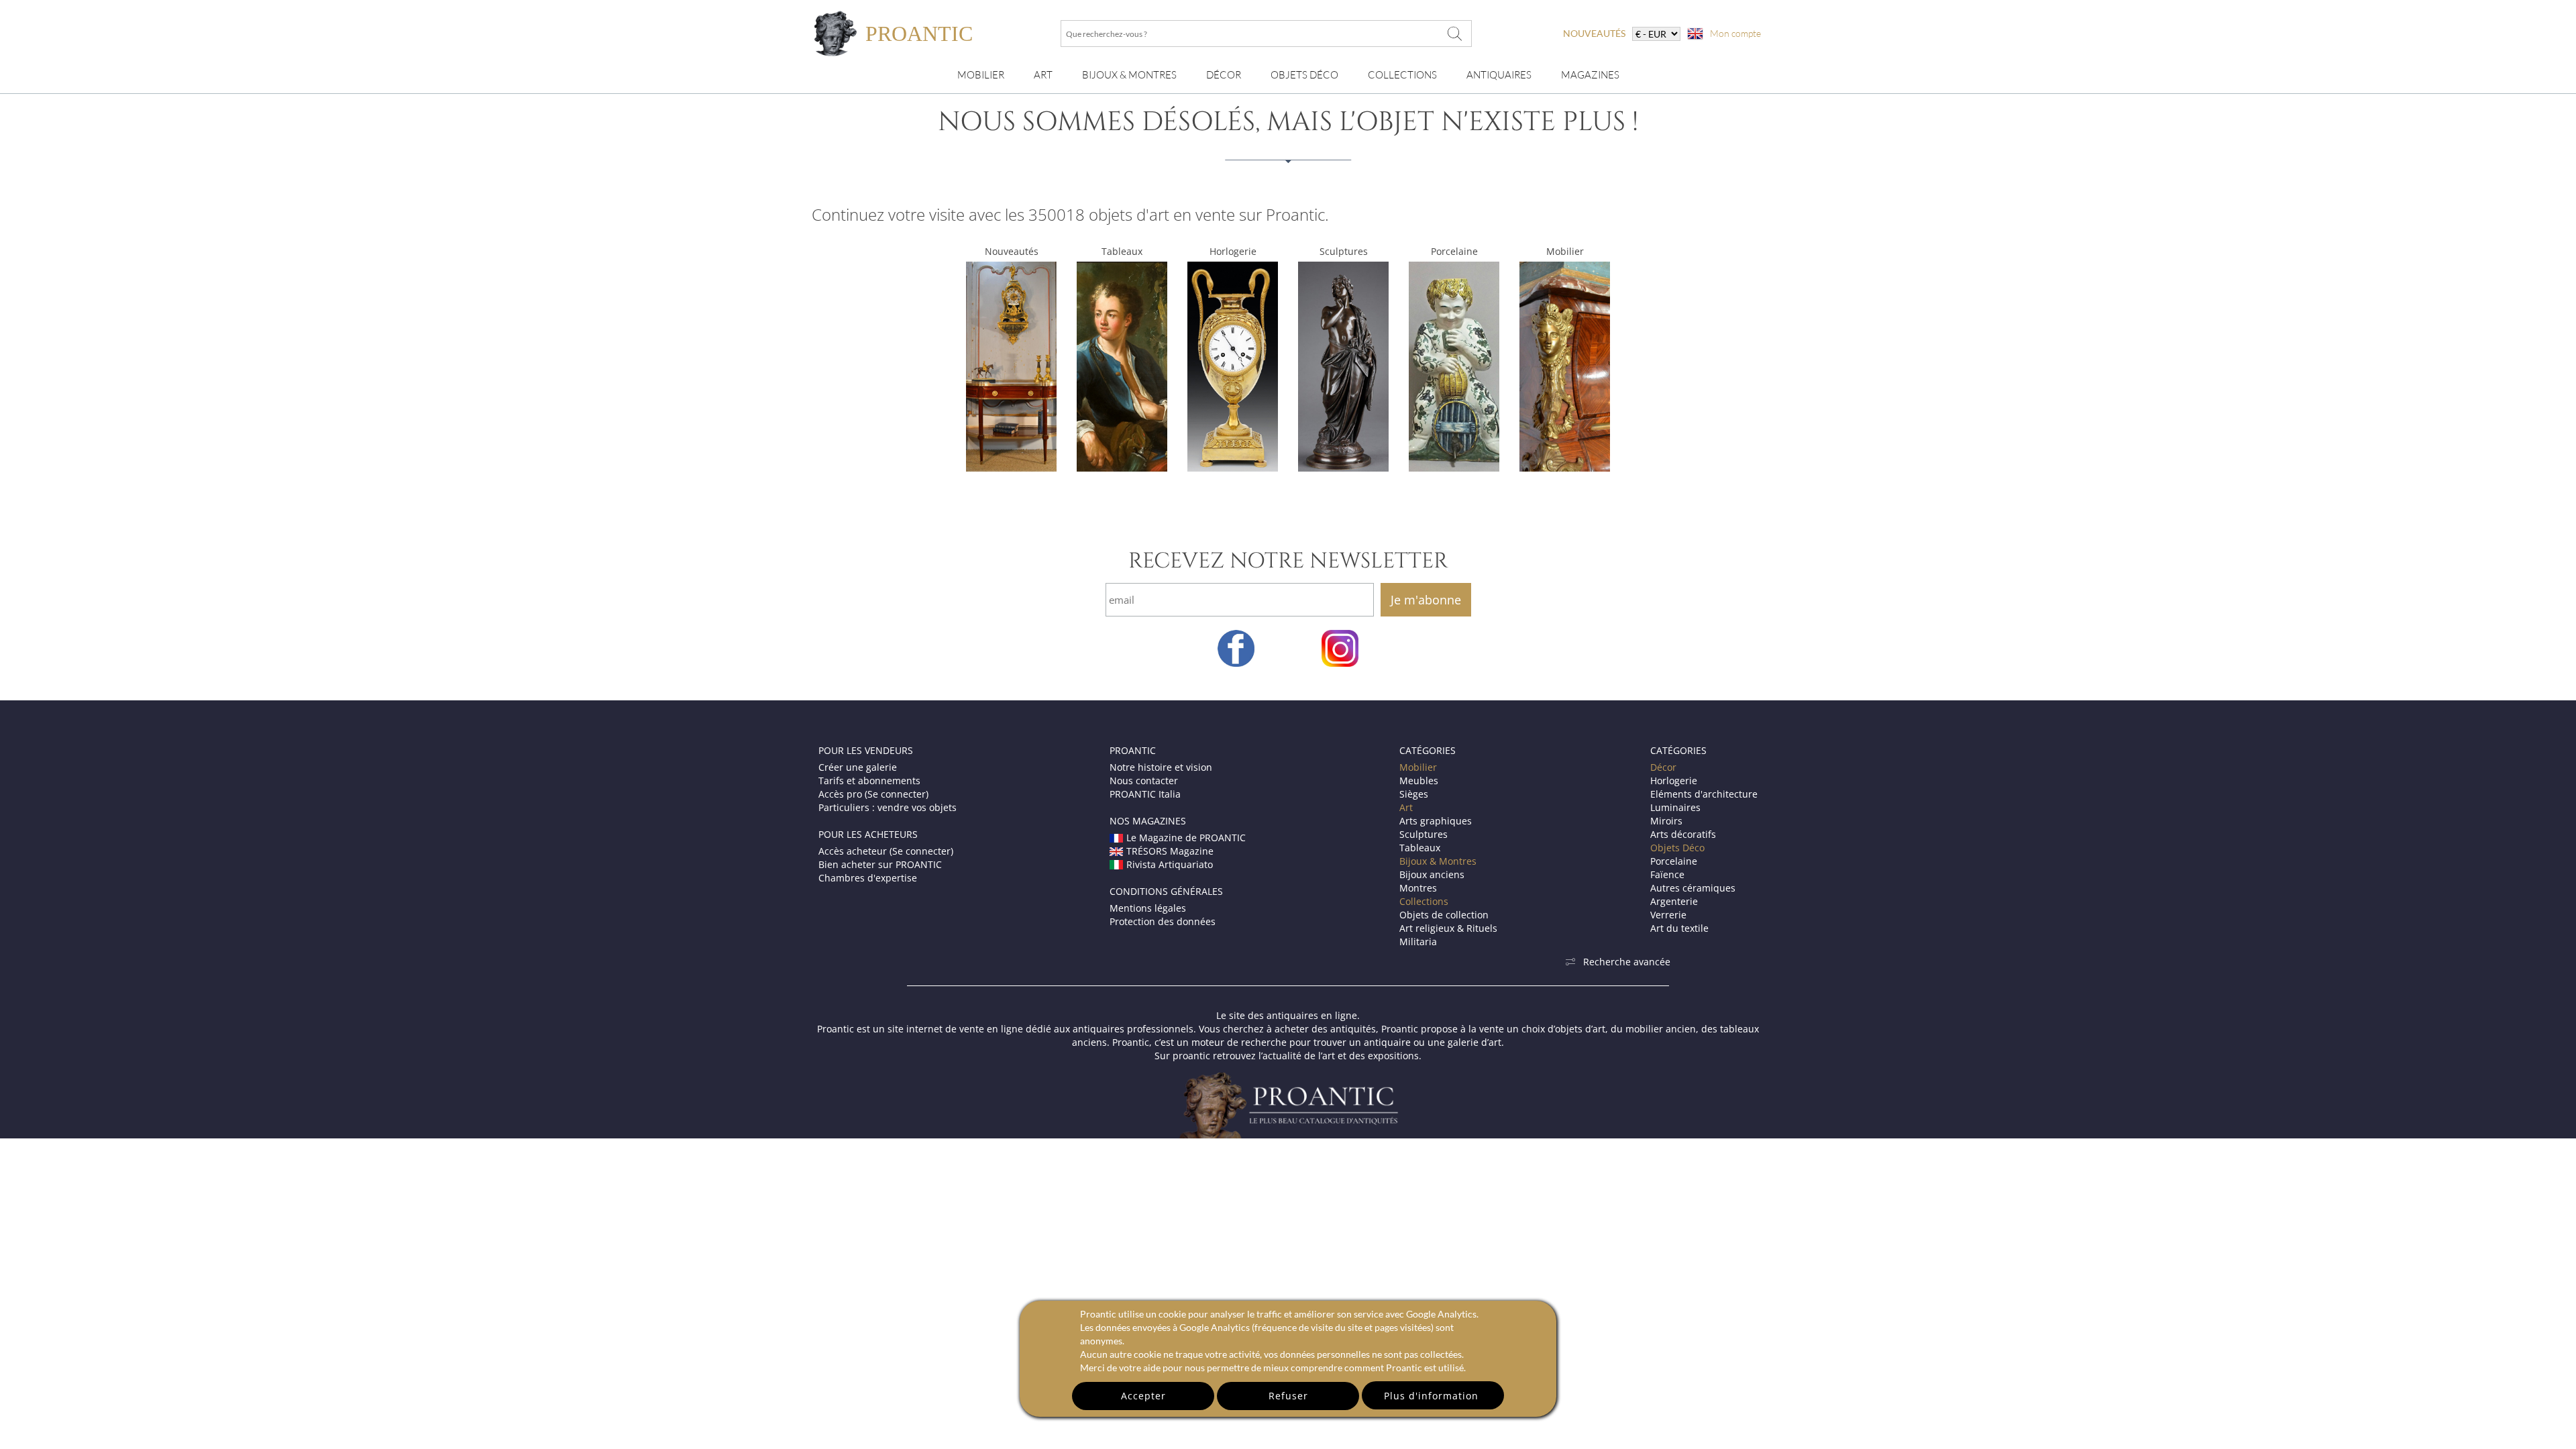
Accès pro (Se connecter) (873, 794)
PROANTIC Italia (1145, 794)
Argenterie (1674, 901)
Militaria (1418, 942)
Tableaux (1122, 251)
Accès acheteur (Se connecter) (886, 851)
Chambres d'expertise (868, 878)
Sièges (1414, 794)
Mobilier (981, 75)
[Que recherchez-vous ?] (1455, 34)
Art (1043, 75)
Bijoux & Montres (1438, 861)
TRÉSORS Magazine (1170, 851)
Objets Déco (1304, 75)
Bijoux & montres (1129, 75)
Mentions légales (1148, 908)
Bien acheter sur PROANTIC (880, 864)
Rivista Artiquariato (1170, 864)
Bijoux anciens (1432, 874)
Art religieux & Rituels (1448, 928)
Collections (1402, 75)
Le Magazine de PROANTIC (1186, 838)
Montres (1418, 888)
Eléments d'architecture (1704, 794)
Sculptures (1344, 251)
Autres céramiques (1693, 888)
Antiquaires (1499, 75)
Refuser (1288, 1396)
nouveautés (1594, 33)
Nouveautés (1012, 251)
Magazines (1590, 75)
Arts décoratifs (1683, 834)
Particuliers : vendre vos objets (888, 807)
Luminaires (1675, 807)
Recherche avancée (1627, 962)
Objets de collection (1444, 915)
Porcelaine (1454, 251)
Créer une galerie (858, 767)
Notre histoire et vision (1161, 767)
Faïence (1667, 874)
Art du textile (1679, 928)
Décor (1224, 75)
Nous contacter (1144, 781)
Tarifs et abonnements (869, 781)
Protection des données (1163, 921)
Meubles (1419, 781)
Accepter (1143, 1396)
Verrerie (1668, 915)
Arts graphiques (1436, 821)
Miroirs (1666, 821)
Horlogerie (1233, 251)
